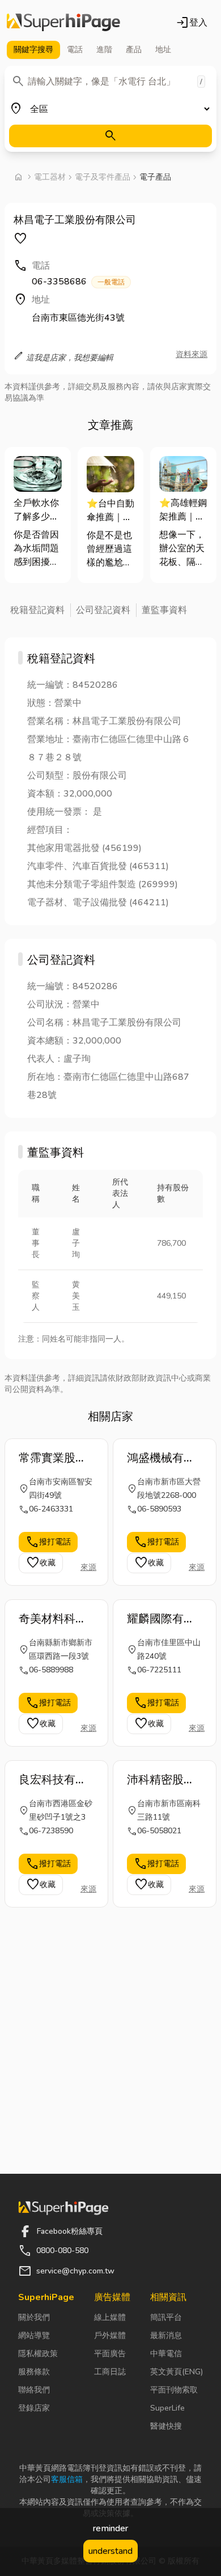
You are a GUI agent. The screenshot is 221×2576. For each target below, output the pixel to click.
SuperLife (167, 2408)
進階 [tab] (104, 50)
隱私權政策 (38, 2354)
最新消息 (166, 2336)
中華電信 (166, 2354)
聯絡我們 (34, 2390)
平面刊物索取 (174, 2390)
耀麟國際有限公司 (161, 1619)
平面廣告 (110, 2354)
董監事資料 (164, 610)
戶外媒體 (110, 2336)
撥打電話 (48, 1542)
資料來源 (192, 354)
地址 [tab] (163, 50)
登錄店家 (34, 2408)
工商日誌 (110, 2372)
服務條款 (34, 2372)
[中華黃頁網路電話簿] (63, 23)
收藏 (41, 1563)
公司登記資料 (103, 610)
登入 (192, 23)
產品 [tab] (134, 50)
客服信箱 (67, 2479)
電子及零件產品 (103, 177)
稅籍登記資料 (37, 610)
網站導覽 (34, 2336)
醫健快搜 (166, 2426)
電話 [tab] (75, 50)
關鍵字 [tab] (33, 50)
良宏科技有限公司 (53, 1780)
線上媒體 (110, 2317)
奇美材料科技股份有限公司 (53, 1619)
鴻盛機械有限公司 (161, 1458)
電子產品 (155, 177)
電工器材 (50, 177)
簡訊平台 (166, 2317)
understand (110, 2551)
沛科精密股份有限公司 (161, 1780)
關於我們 (34, 2317)
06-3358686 (78, 282)
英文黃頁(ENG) (177, 2372)
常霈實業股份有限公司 (53, 1458)
